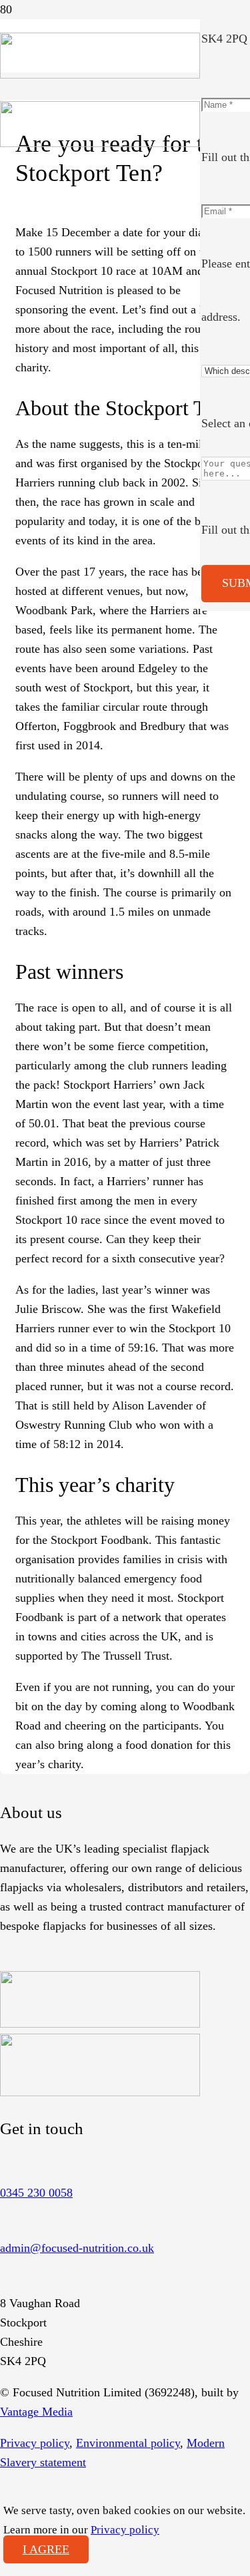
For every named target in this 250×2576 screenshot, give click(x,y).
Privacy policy (35, 2443)
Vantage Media (36, 2412)
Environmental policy (128, 2443)
